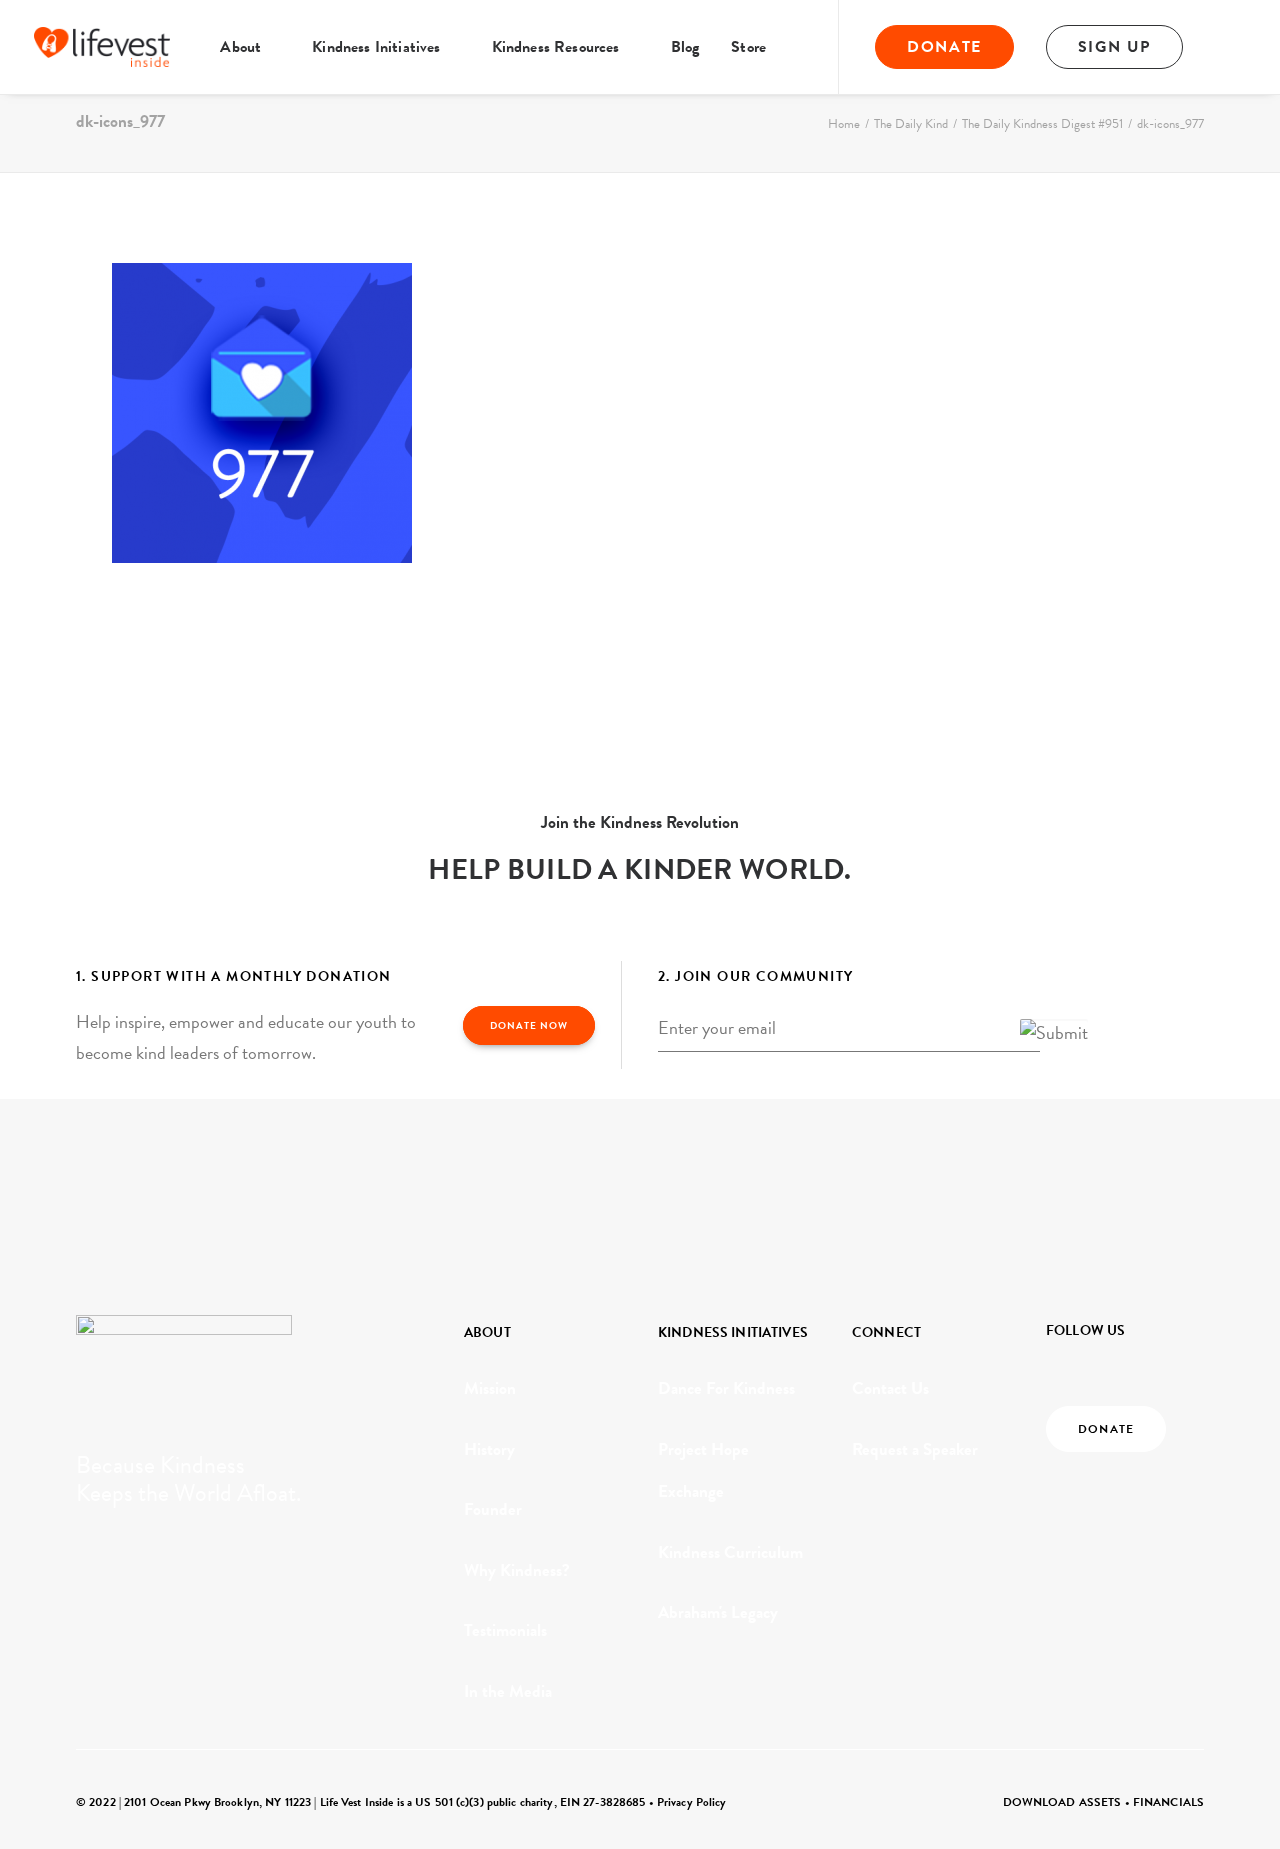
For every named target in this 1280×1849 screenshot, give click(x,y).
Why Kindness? (517, 1570)
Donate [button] (1106, 1429)
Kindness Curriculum (730, 1552)
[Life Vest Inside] (102, 47)
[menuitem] (250, 47)
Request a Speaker (915, 1449)
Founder (493, 1509)
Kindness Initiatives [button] (376, 47)
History (489, 1449)
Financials (1168, 1802)
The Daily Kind (911, 124)
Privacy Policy (692, 1802)
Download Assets (1062, 1802)
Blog (685, 47)
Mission (490, 1388)
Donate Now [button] (529, 1025)
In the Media (508, 1691)
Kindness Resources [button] (556, 47)
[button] (1240, 47)
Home (844, 124)
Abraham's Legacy (718, 1612)
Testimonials (505, 1630)
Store (748, 47)
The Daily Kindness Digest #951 (1042, 124)
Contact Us (890, 1388)
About (240, 47)
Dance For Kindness (726, 1388)
